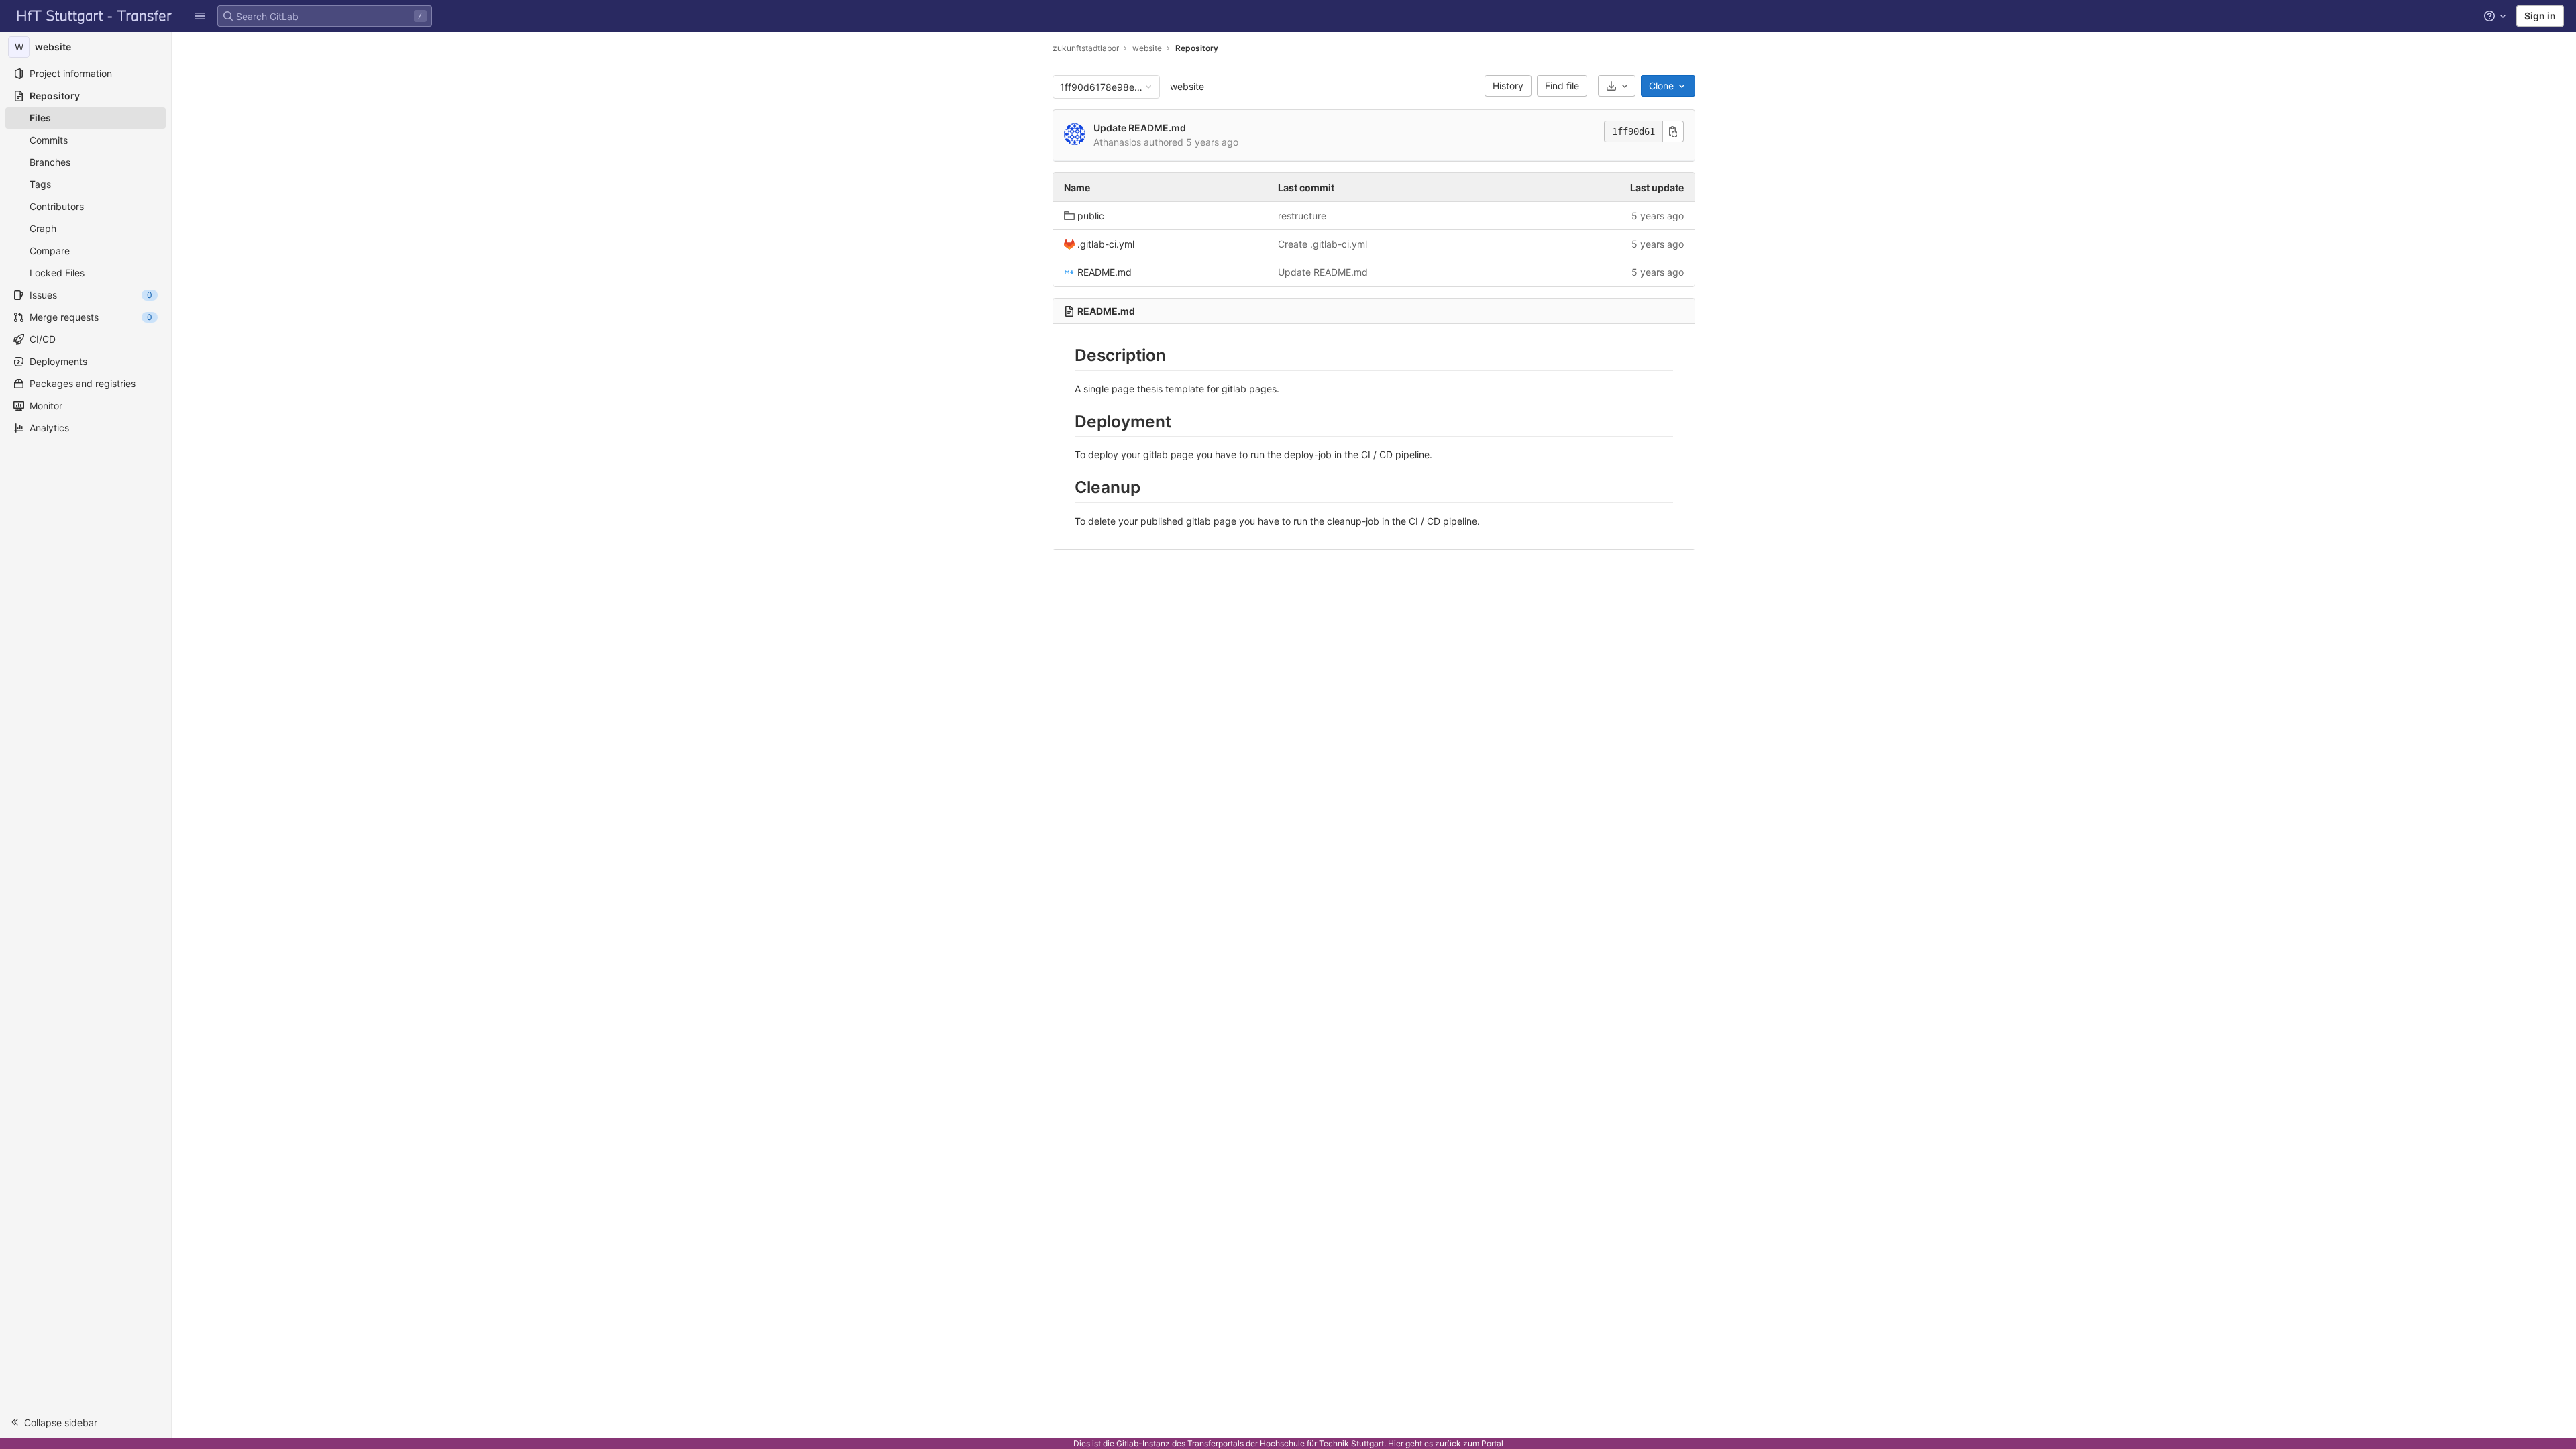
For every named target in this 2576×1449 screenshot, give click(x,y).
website (1187, 86)
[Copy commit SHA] (1673, 131)
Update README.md (1140, 128)
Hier (1396, 1443)
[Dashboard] (95, 16)
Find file (1562, 86)
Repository (1197, 48)
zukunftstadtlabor (1086, 48)
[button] (200, 16)
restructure (1302, 216)
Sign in (2540, 16)
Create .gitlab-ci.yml (1323, 244)
